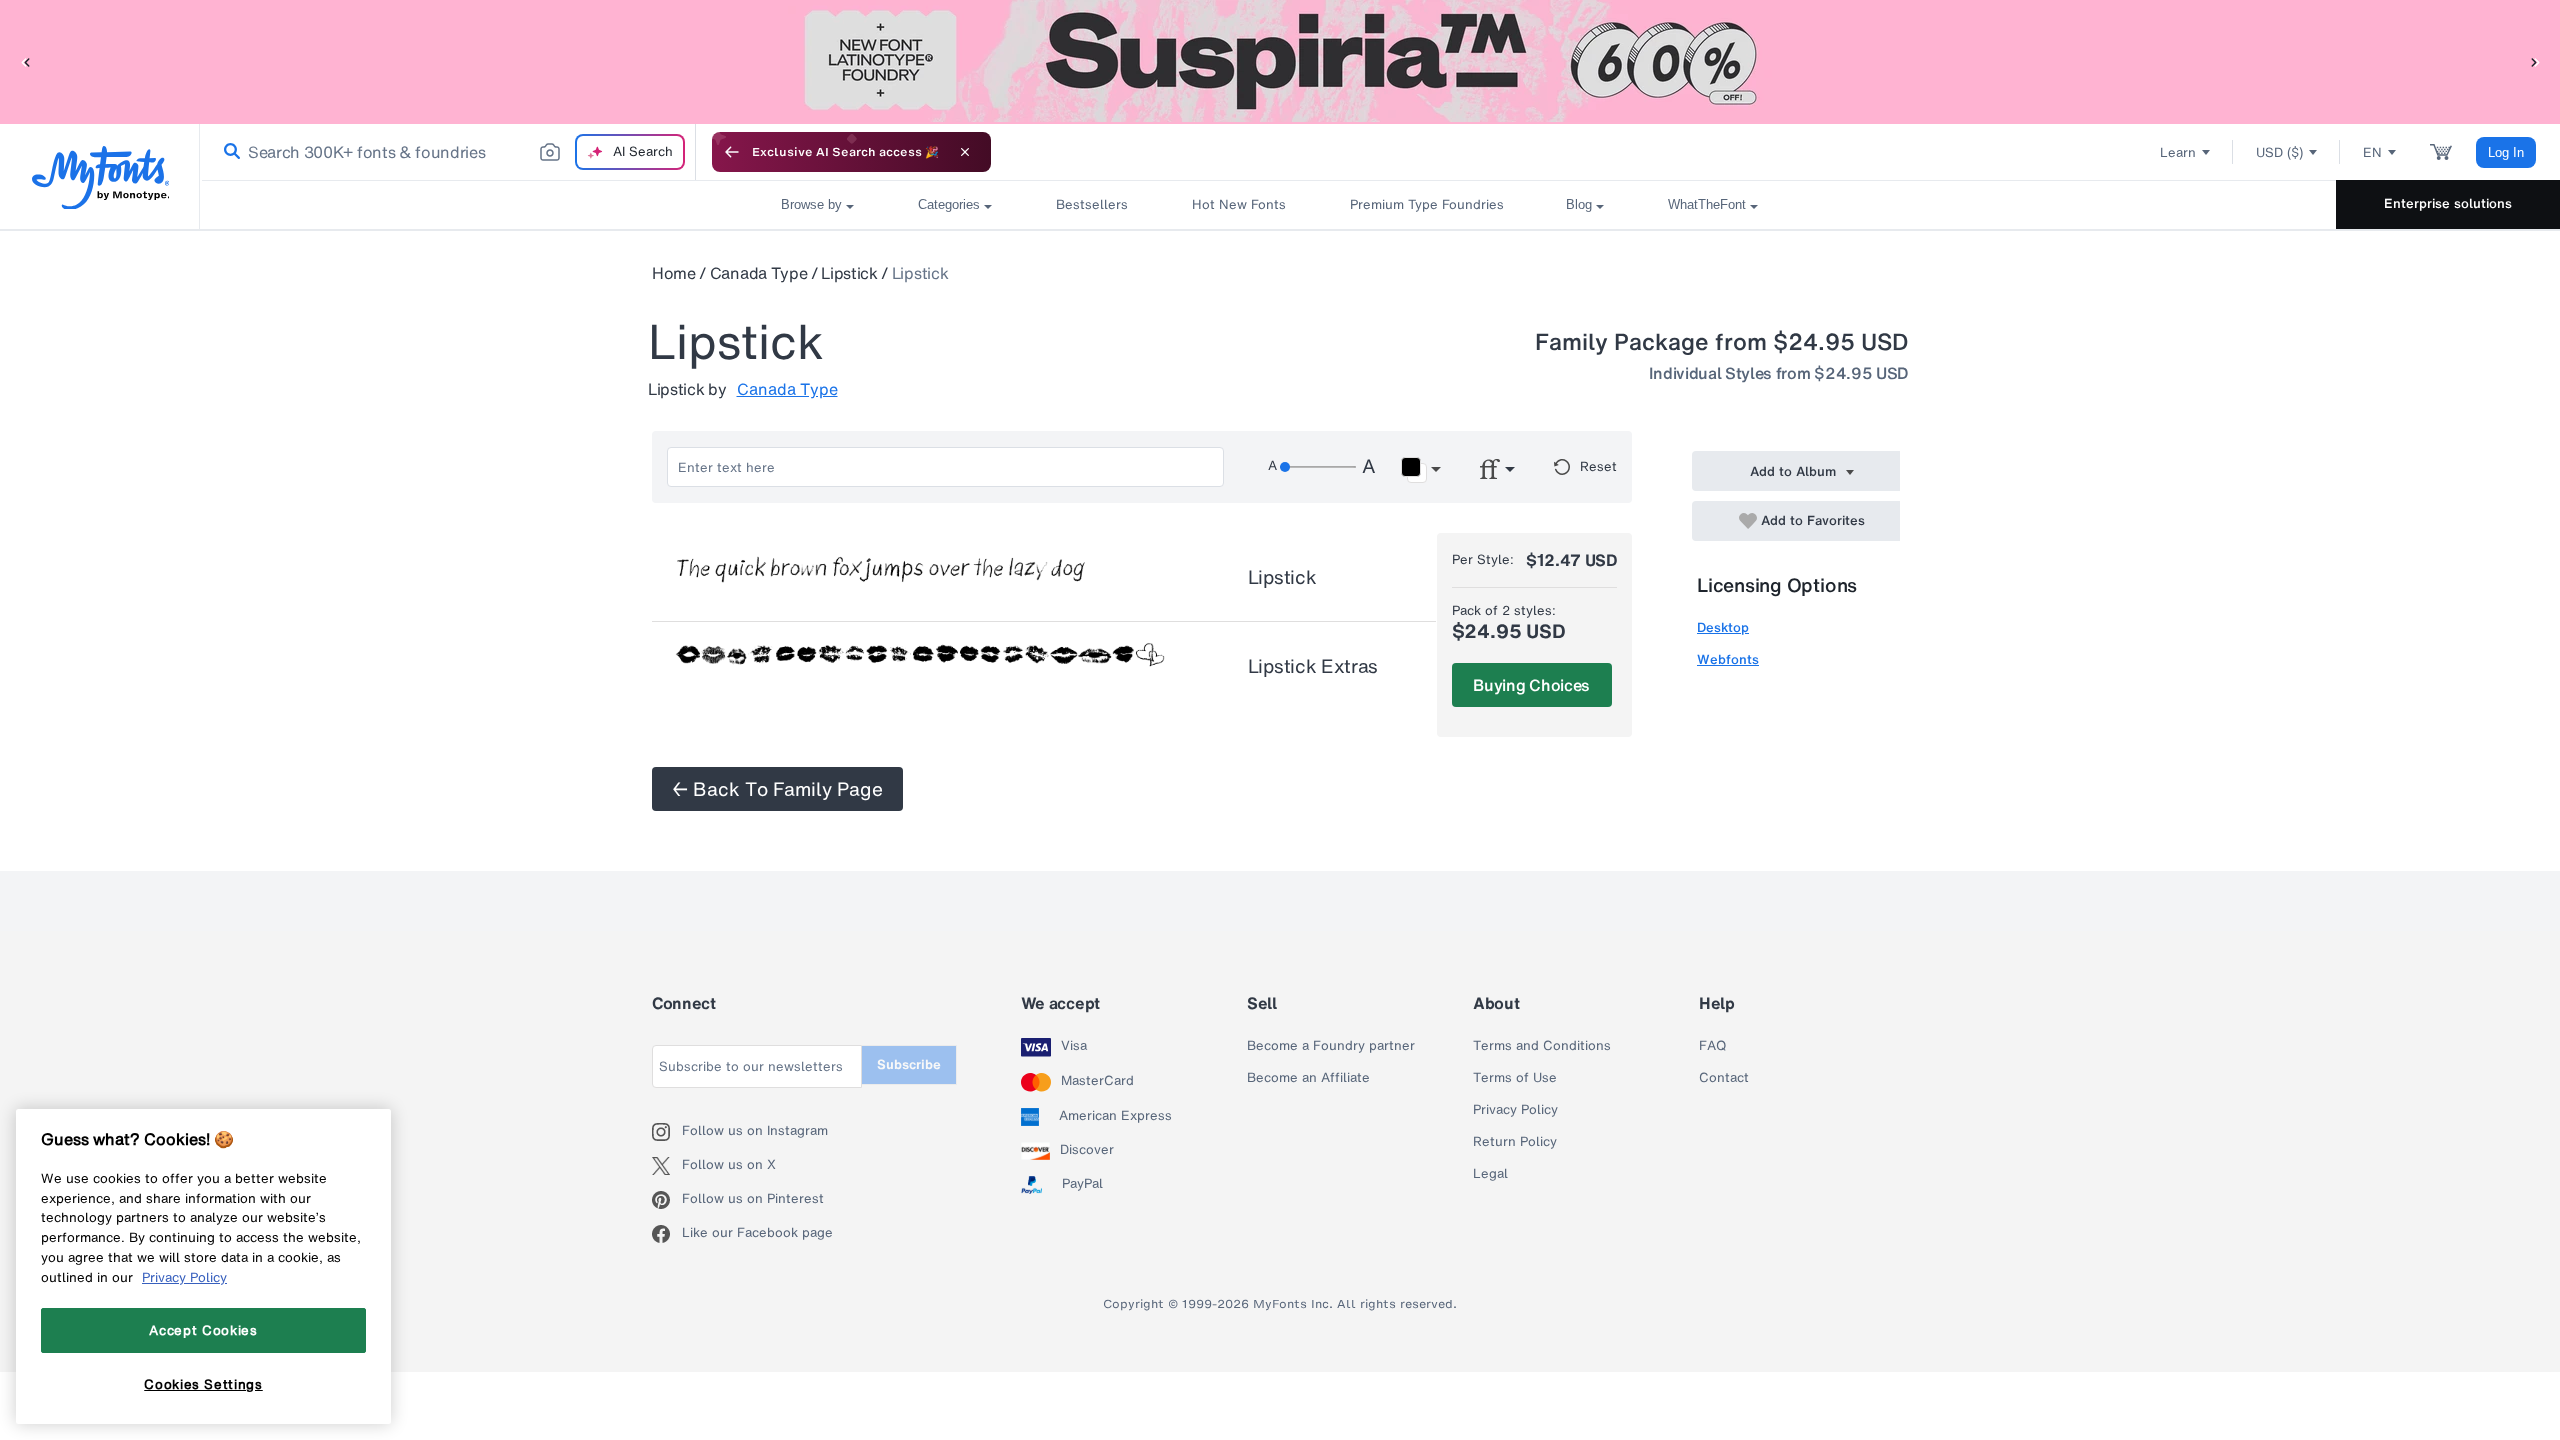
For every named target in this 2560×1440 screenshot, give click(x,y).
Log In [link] (2506, 152)
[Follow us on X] (667, 1166)
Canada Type (758, 273)
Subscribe (909, 1064)
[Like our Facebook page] (667, 1234)
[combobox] (448, 152)
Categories (949, 204)
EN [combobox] (2372, 152)
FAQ (1712, 1046)
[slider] (1318, 467)
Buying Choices (1531, 685)
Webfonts (1728, 659)
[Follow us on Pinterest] (667, 1200)
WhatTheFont (1707, 204)
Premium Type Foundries (1426, 204)
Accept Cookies (203, 1330)
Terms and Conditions (1542, 1046)
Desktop (1723, 627)
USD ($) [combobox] (2279, 152)
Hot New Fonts (1239, 204)
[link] (228, 152)
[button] (25, 61)
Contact (1724, 1078)
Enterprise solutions (2448, 203)
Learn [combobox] (2178, 152)
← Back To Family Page (777, 789)
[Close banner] (965, 152)
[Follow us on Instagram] (667, 1132)
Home (674, 273)
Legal (1490, 1174)
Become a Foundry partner (1331, 1046)
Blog (1579, 204)
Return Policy (1515, 1142)
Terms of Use (1515, 1078)
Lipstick (849, 273)
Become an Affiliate (1308, 1078)
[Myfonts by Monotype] (100, 177)
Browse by (811, 204)
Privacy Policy (1515, 1110)
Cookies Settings (203, 1383)
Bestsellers (1092, 204)
